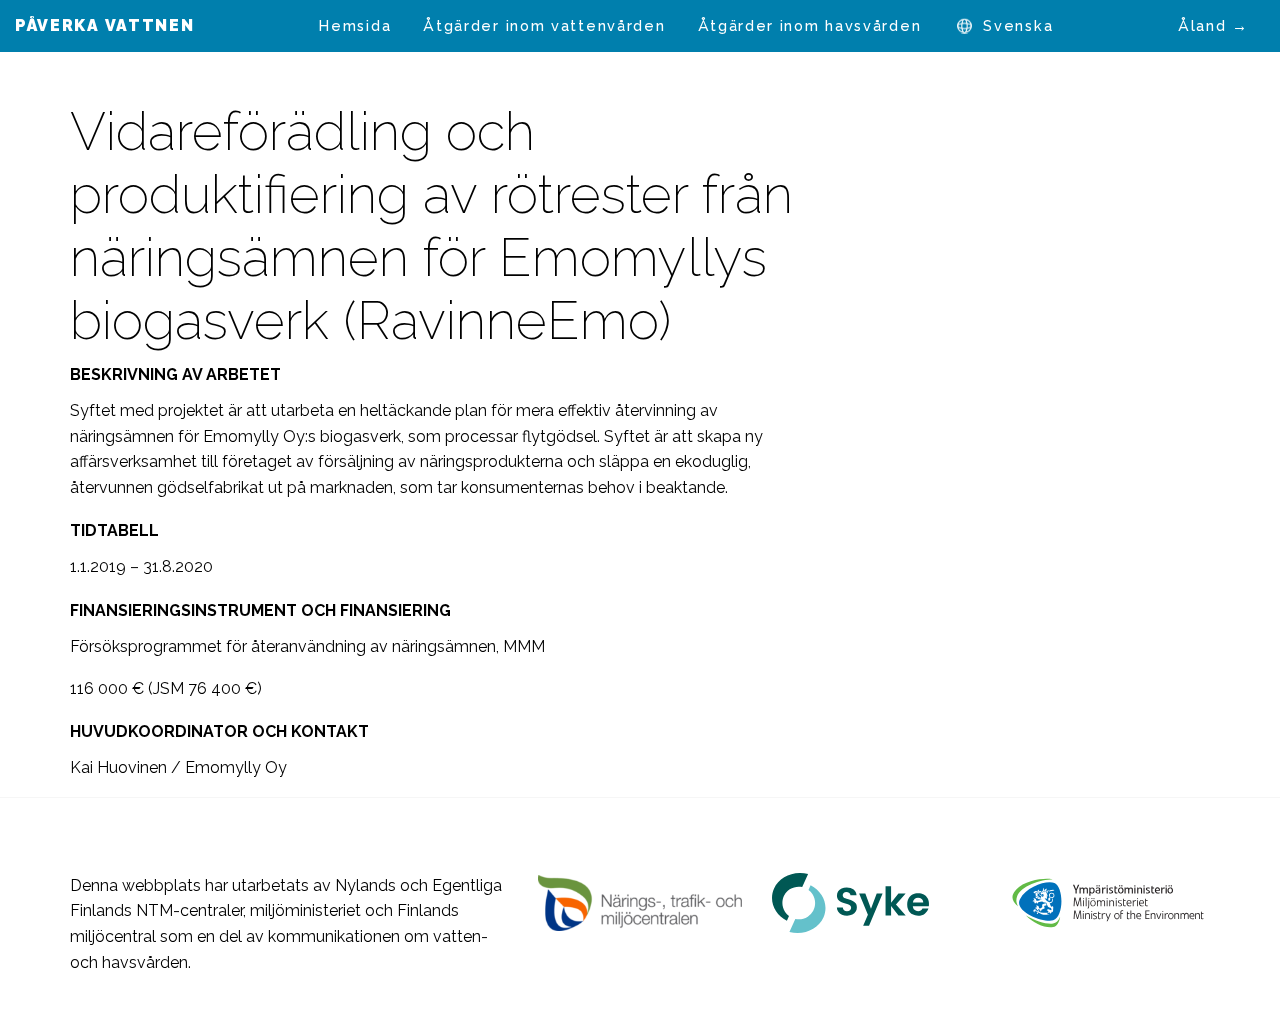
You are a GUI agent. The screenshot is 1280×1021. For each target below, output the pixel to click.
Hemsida (355, 25)
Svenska (1018, 25)
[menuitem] (355, 26)
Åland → (1213, 25)
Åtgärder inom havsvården (810, 25)
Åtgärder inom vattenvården (544, 25)
